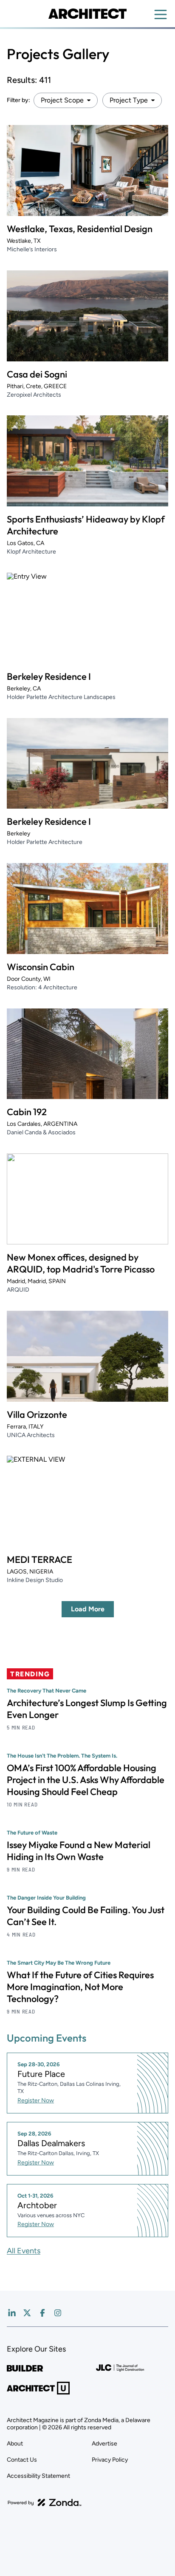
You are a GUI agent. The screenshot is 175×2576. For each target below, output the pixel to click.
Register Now (36, 2100)
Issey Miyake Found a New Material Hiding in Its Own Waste (79, 1851)
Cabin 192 (27, 1112)
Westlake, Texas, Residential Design (80, 229)
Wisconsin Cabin (41, 967)
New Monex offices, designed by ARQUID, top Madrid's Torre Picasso (81, 1263)
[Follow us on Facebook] (42, 2313)
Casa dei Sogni (37, 374)
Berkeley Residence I (49, 676)
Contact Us (22, 2460)
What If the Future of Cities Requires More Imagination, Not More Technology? (80, 1987)
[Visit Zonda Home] (45, 2502)
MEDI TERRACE (40, 1559)
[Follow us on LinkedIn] (12, 2313)
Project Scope (62, 100)
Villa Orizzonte (37, 1414)
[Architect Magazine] (87, 14)
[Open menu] (161, 14)
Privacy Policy (110, 2460)
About (15, 2444)
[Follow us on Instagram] (58, 2313)
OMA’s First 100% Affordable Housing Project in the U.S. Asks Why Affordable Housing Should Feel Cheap (86, 1780)
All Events (24, 2251)
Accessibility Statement (38, 2476)
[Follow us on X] (27, 2313)
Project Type (129, 100)
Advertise (104, 2444)
